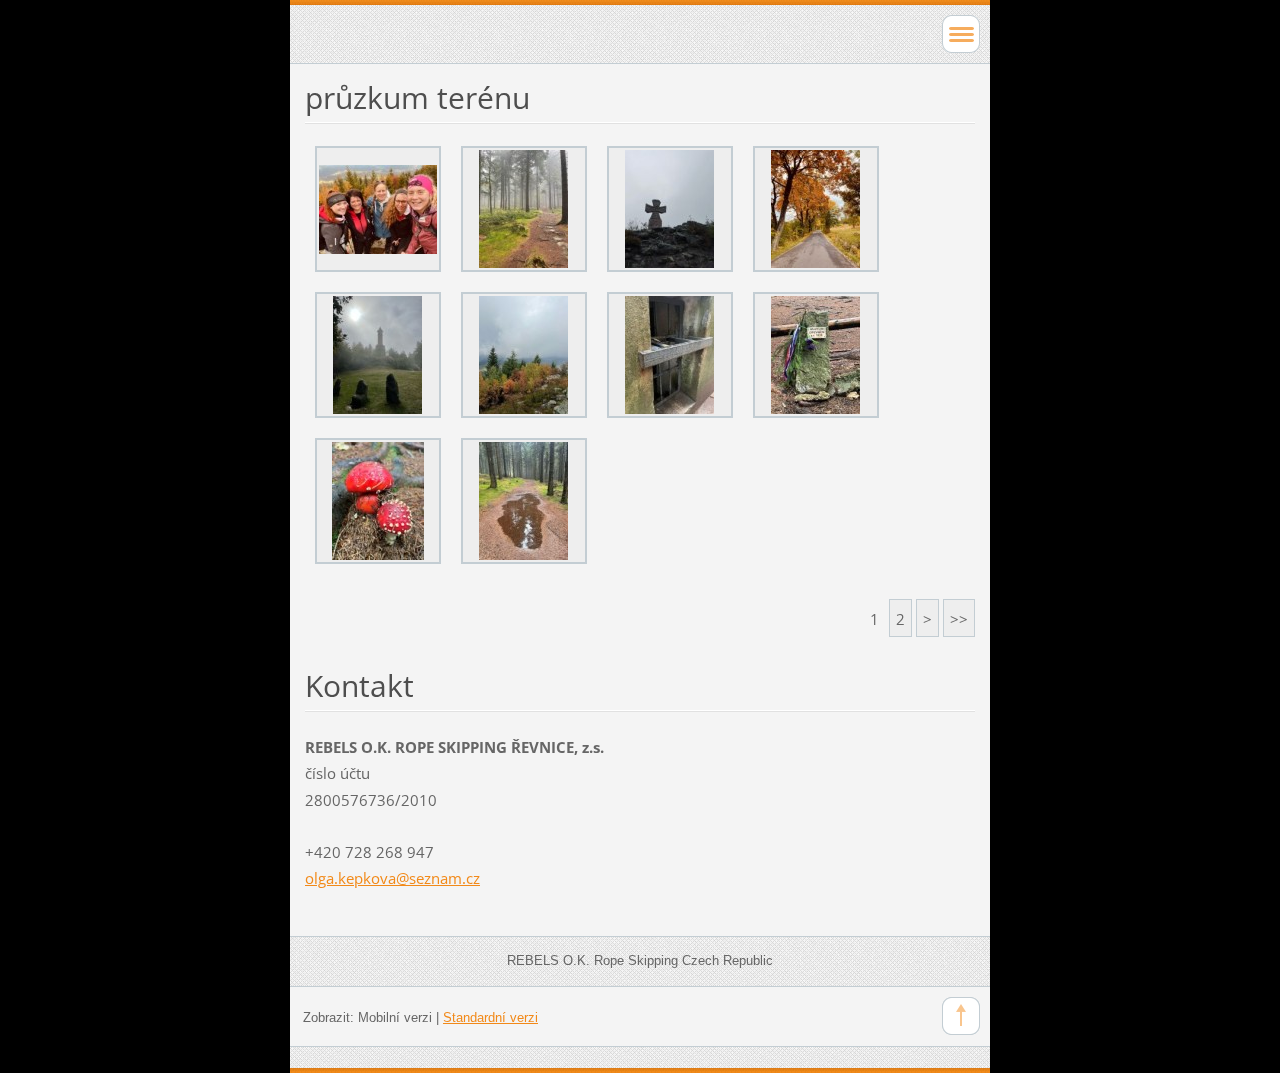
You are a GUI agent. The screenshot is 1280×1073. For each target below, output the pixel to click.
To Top (961, 1016)
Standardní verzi (490, 1017)
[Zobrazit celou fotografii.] (378, 209)
